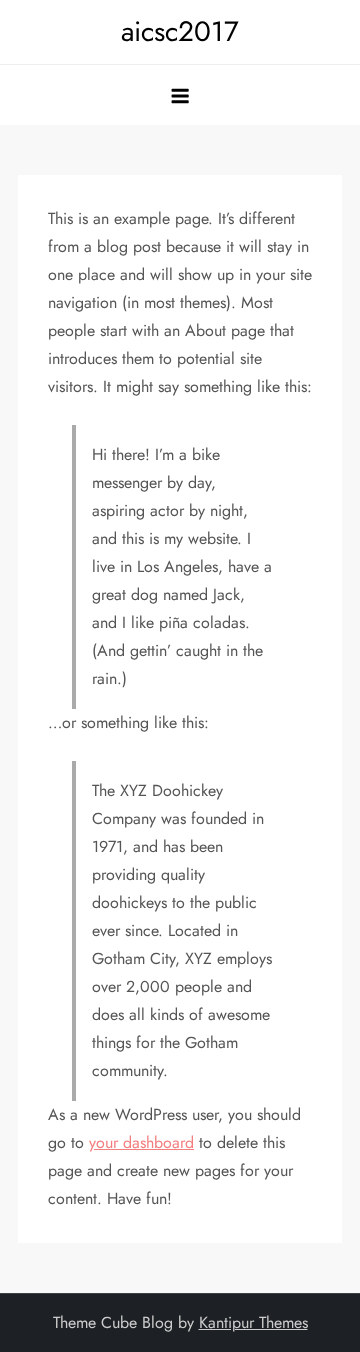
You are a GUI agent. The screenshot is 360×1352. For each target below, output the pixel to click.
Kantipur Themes (253, 1322)
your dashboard (141, 1142)
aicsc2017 (180, 31)
